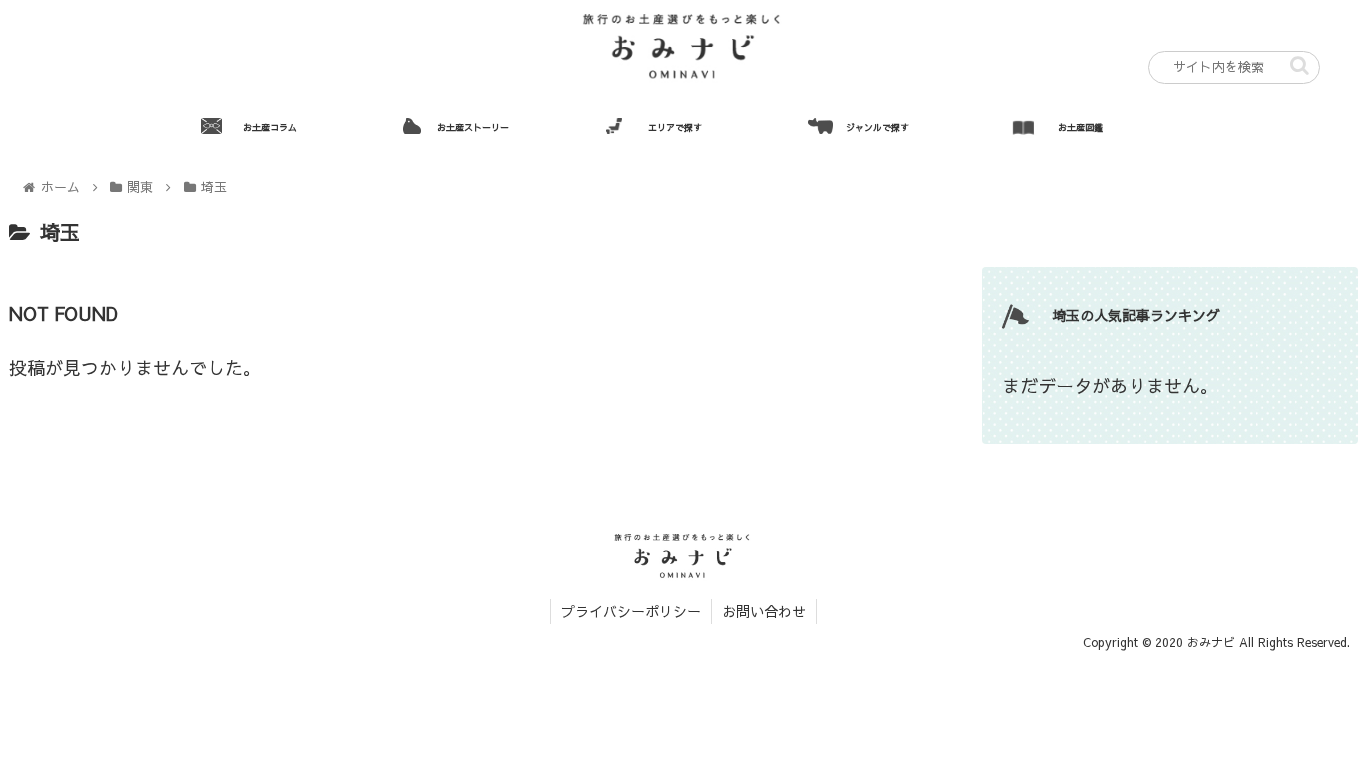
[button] (1299, 65)
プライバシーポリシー (631, 611)
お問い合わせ (764, 611)
